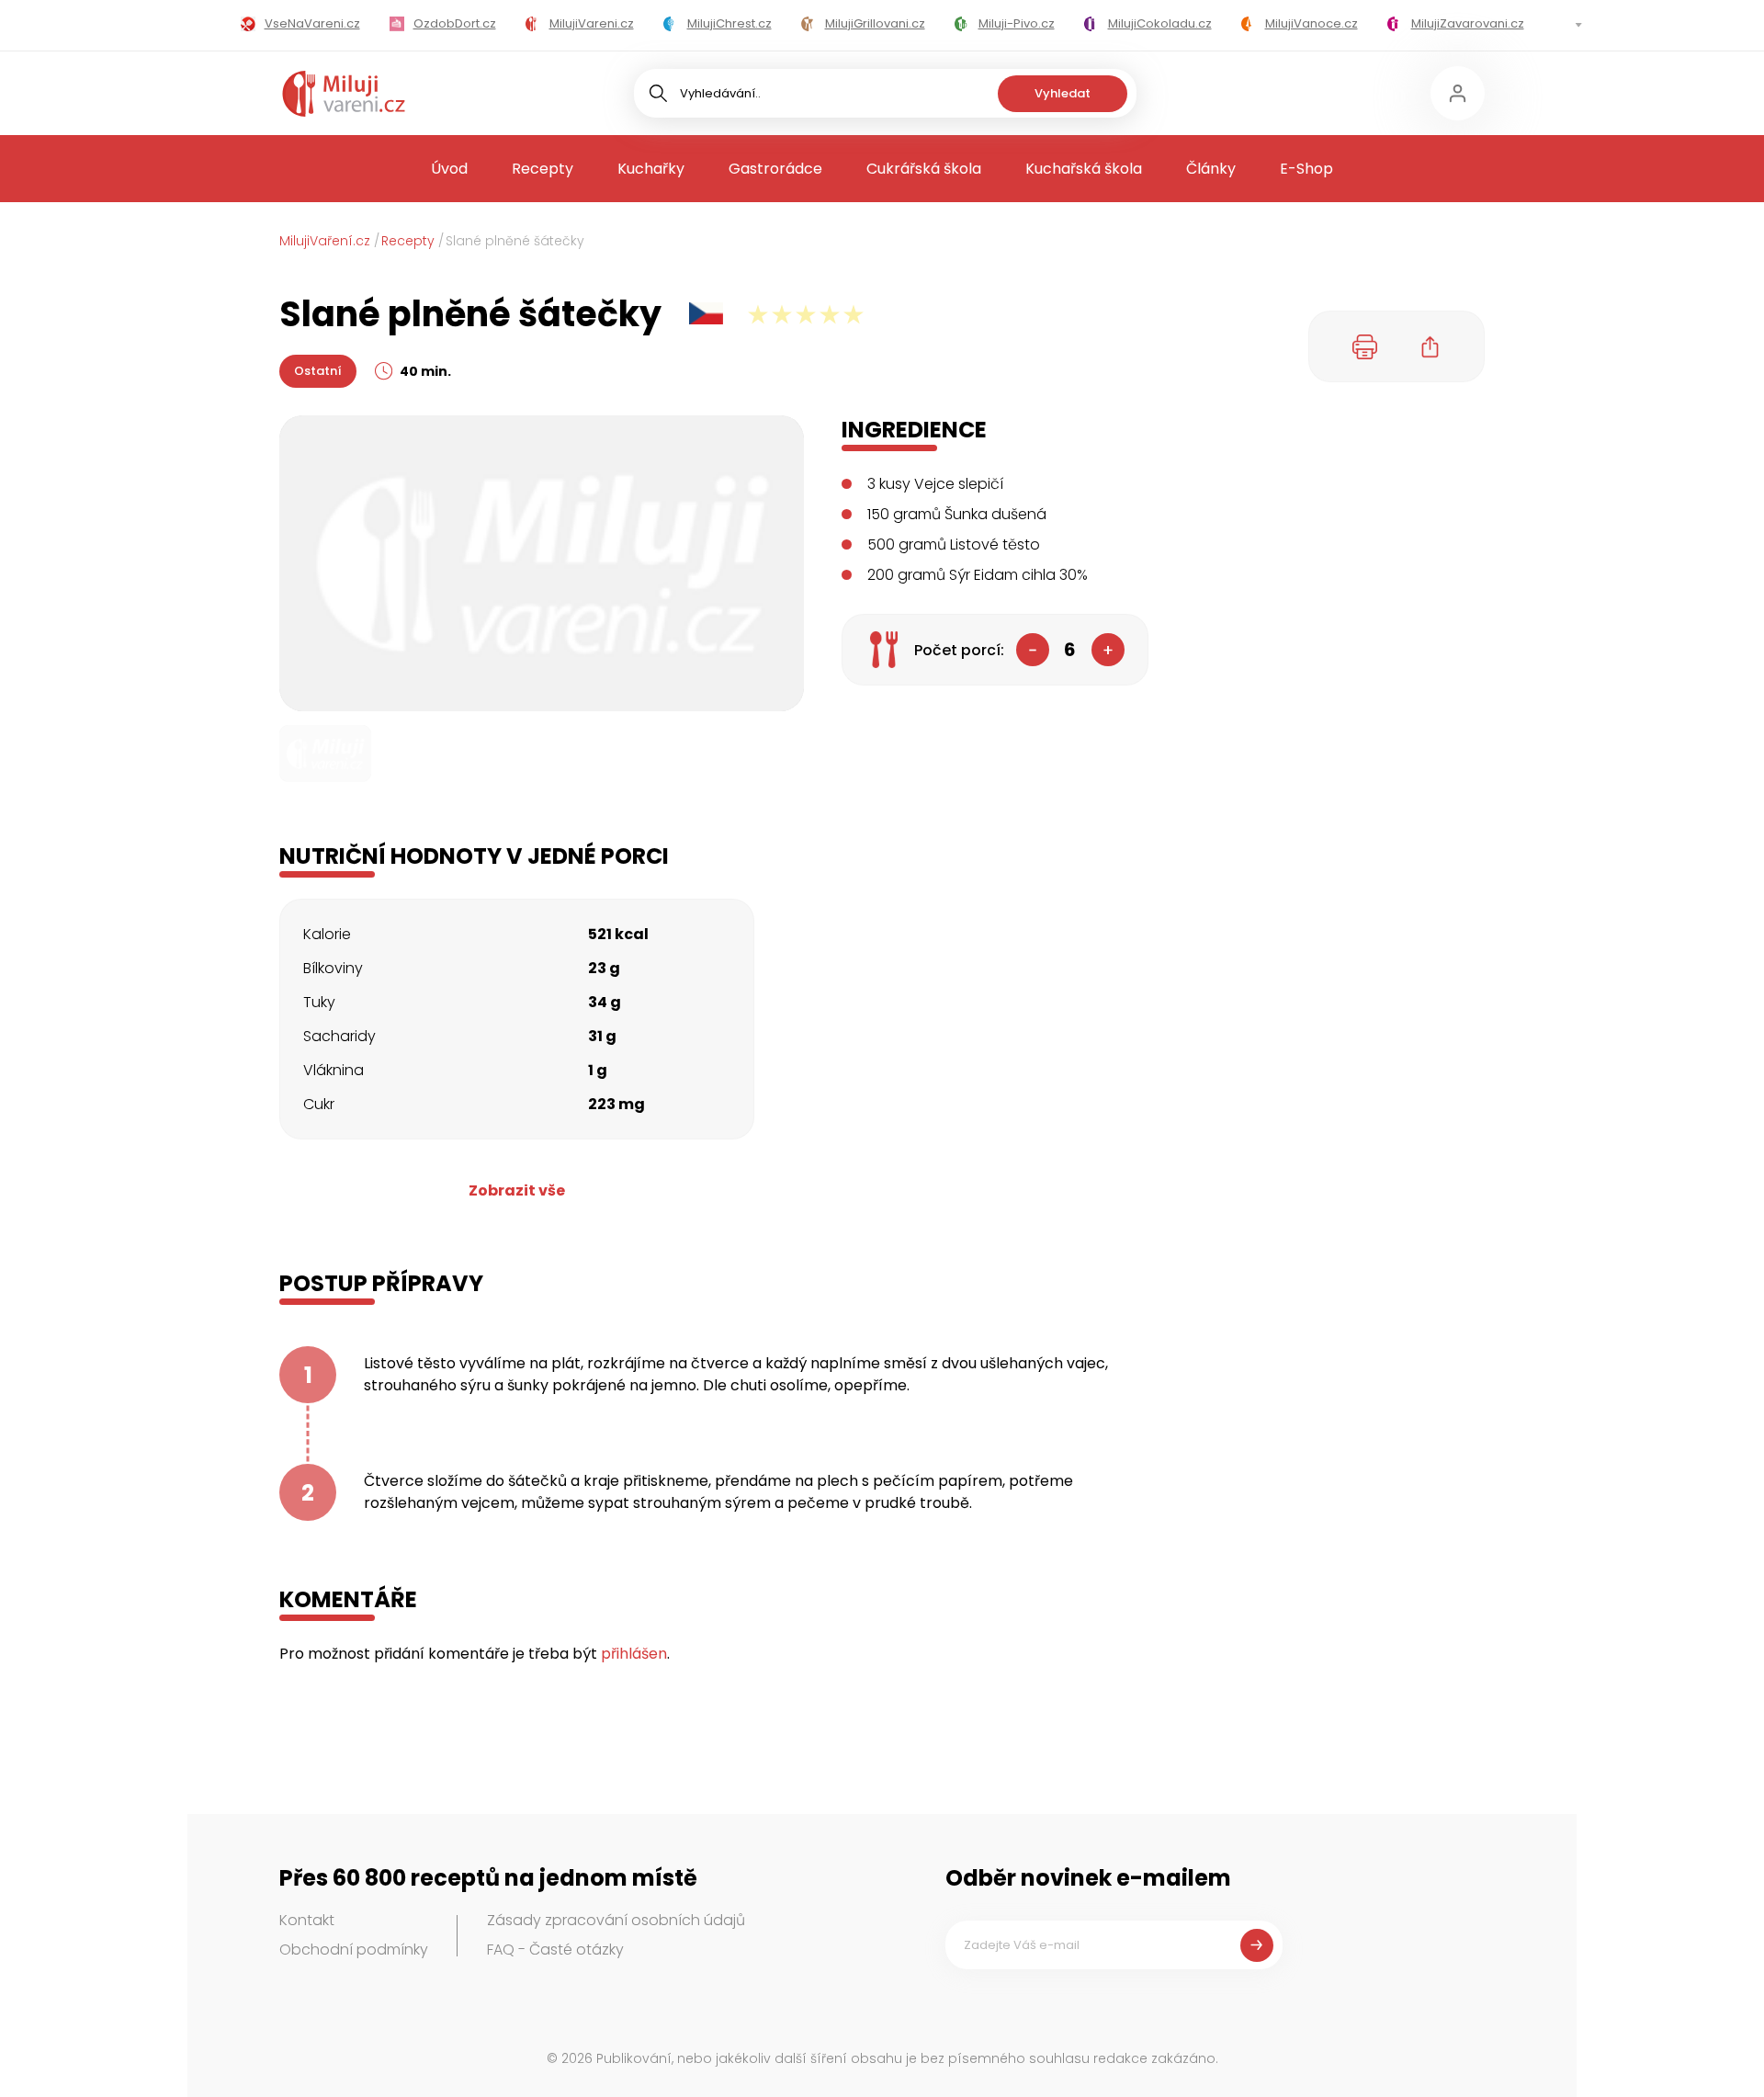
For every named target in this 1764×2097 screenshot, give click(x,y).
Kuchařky (651, 169)
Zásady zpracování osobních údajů (616, 1920)
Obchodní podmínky (354, 1950)
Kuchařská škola (1084, 169)
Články (1211, 169)
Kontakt (307, 1920)
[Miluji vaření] (344, 94)
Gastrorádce (775, 169)
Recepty (543, 169)
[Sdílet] (1430, 346)
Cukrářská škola (924, 169)
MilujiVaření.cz (325, 241)
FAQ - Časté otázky (555, 1950)
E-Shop (1306, 169)
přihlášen (634, 1654)
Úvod (449, 169)
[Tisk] (1365, 346)
